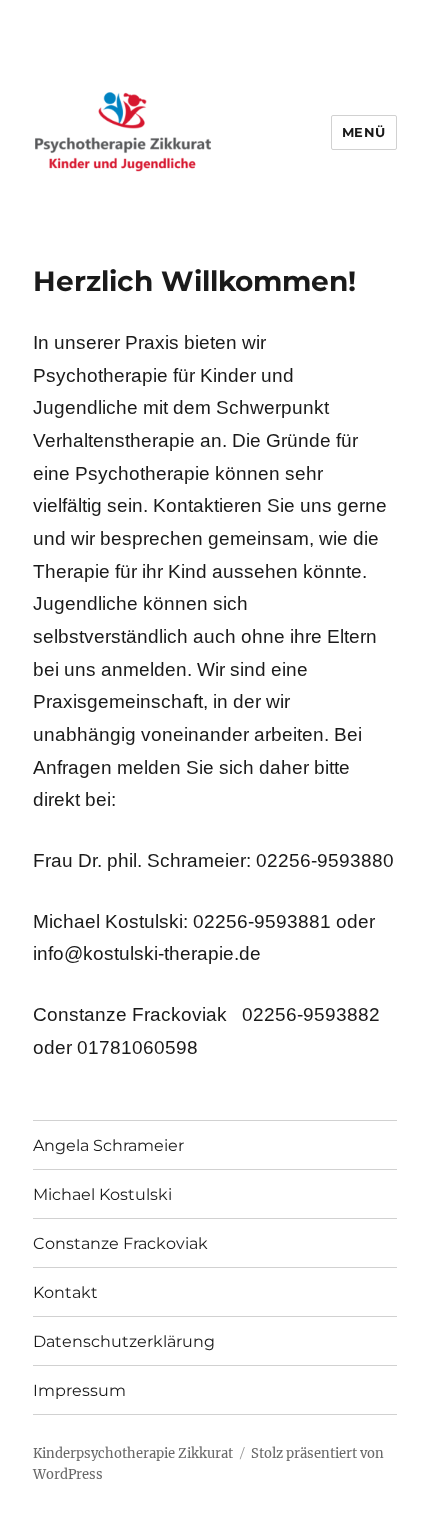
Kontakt (65, 1292)
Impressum (79, 1390)
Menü (364, 132)
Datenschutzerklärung (124, 1341)
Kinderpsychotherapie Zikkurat (133, 1453)
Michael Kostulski (102, 1194)
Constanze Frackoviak (120, 1243)
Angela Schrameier (108, 1145)
